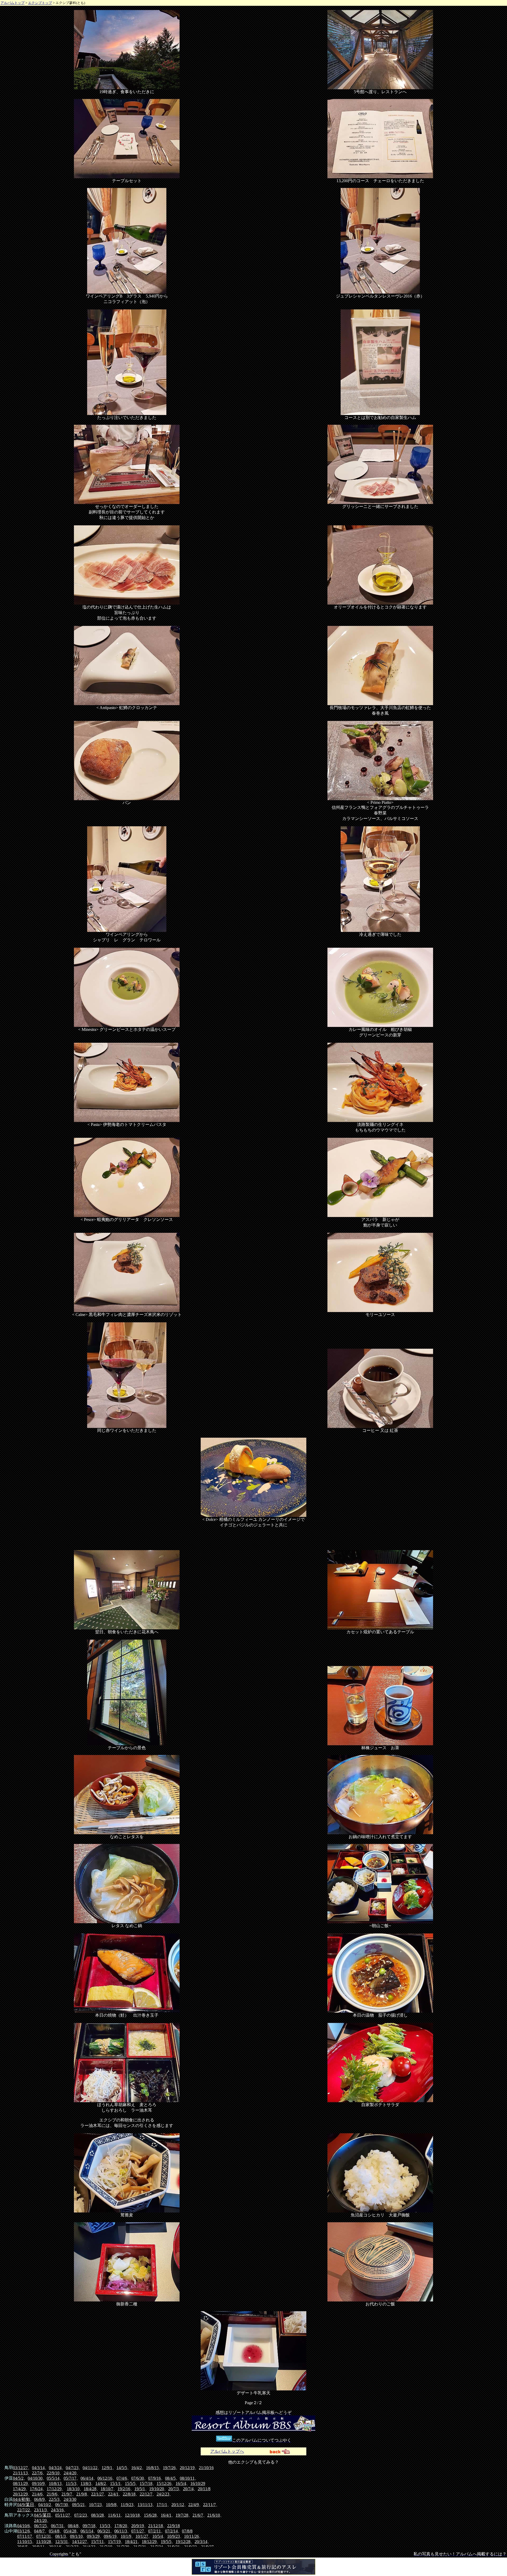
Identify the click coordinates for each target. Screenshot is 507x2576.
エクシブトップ (40, 3)
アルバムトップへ (227, 2451)
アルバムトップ (13, 3)
